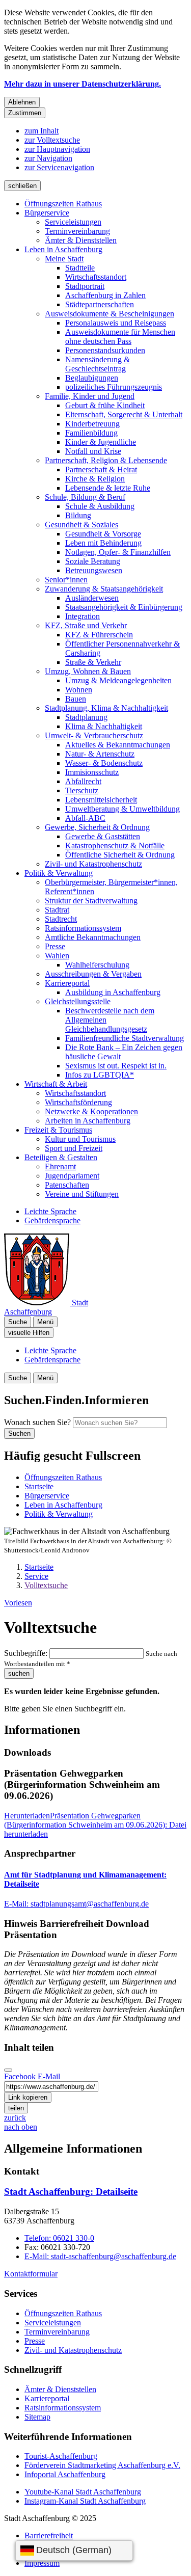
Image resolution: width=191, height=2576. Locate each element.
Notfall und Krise (93, 451)
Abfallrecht (83, 781)
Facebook (20, 2076)
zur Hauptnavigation (57, 149)
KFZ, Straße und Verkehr (86, 625)
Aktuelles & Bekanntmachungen (118, 745)
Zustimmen (25, 113)
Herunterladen (95, 1825)
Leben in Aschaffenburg (63, 249)
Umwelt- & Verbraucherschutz (94, 735)
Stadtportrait (85, 286)
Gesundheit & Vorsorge (103, 534)
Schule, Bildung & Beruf (85, 497)
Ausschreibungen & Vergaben (93, 974)
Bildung (78, 515)
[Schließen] (8, 2070)
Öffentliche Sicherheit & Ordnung (120, 855)
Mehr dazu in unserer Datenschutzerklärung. (83, 84)
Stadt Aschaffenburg (71, 2192)
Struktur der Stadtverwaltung (91, 901)
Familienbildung (91, 433)
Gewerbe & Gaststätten (103, 836)
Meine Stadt (64, 259)
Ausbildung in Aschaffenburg (113, 992)
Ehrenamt (60, 1166)
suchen (19, 1673)
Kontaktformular (31, 2274)
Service (36, 1576)
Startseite (39, 1567)
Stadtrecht (61, 919)
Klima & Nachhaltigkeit (104, 726)
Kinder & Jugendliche (101, 442)
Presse (55, 946)
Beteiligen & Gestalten (61, 1157)
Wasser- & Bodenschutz (104, 763)
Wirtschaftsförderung (78, 1102)
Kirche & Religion (95, 479)
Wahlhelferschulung (97, 965)
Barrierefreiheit (49, 2535)
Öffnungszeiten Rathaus (63, 204)
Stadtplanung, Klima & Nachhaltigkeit (106, 708)
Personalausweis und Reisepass (116, 323)
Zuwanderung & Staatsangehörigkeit (104, 589)
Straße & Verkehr (93, 662)
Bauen (76, 699)
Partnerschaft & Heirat (101, 469)
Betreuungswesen (94, 570)
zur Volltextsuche (52, 140)
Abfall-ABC (85, 818)
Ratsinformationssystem (83, 928)
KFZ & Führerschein (99, 635)
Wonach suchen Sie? (37, 1422)
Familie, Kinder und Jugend (90, 396)
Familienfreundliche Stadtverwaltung (125, 1038)
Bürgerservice (47, 213)
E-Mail (49, 2076)
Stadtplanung (86, 717)
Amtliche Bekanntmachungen (93, 937)
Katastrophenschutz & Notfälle (115, 846)
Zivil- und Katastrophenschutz (93, 864)
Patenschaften (67, 1185)
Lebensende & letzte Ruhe (108, 488)
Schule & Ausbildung (100, 506)
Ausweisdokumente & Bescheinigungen (110, 314)
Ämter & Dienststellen (81, 240)
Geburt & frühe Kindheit (105, 405)
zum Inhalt (42, 131)
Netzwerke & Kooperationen (91, 1111)
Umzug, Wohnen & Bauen (88, 671)
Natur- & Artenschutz (100, 754)
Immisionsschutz (92, 772)
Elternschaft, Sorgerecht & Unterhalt (124, 414)
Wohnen (79, 690)
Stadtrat (57, 910)
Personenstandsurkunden (105, 350)
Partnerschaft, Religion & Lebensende (106, 460)
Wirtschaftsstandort (96, 277)
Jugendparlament (72, 1176)
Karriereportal (67, 983)
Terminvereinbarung (77, 231)
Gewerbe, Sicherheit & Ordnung (97, 827)
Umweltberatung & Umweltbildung (122, 809)
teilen (16, 2108)
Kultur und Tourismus (80, 1139)
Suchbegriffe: (26, 1653)
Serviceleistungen (73, 222)
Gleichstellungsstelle (78, 1001)
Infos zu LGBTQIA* (100, 1075)
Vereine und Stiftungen (82, 1194)
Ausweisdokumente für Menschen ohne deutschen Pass (120, 337)
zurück (15, 2118)
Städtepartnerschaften (100, 304)
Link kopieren (28, 2097)
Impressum (42, 2563)
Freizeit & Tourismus (58, 1130)
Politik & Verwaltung (59, 873)
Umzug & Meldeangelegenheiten (118, 680)
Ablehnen (22, 102)
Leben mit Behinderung (103, 543)
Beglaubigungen (92, 378)
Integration (83, 616)
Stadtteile (80, 268)
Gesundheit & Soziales (81, 525)
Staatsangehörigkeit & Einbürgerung (124, 607)
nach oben (21, 2127)
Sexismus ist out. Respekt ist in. (116, 1066)
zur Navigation (48, 158)
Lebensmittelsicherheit (101, 800)
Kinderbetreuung (92, 424)
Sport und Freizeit (74, 1148)
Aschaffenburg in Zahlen (105, 295)
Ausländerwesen (92, 598)
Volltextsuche (46, 1585)
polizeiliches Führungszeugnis (114, 387)
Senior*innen (66, 580)
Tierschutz (82, 790)
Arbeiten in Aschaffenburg (88, 1121)
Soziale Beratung (93, 561)
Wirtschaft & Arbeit (56, 1084)
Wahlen (57, 956)
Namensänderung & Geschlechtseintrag (98, 364)
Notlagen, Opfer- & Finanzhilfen (118, 552)
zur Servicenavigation (59, 167)
